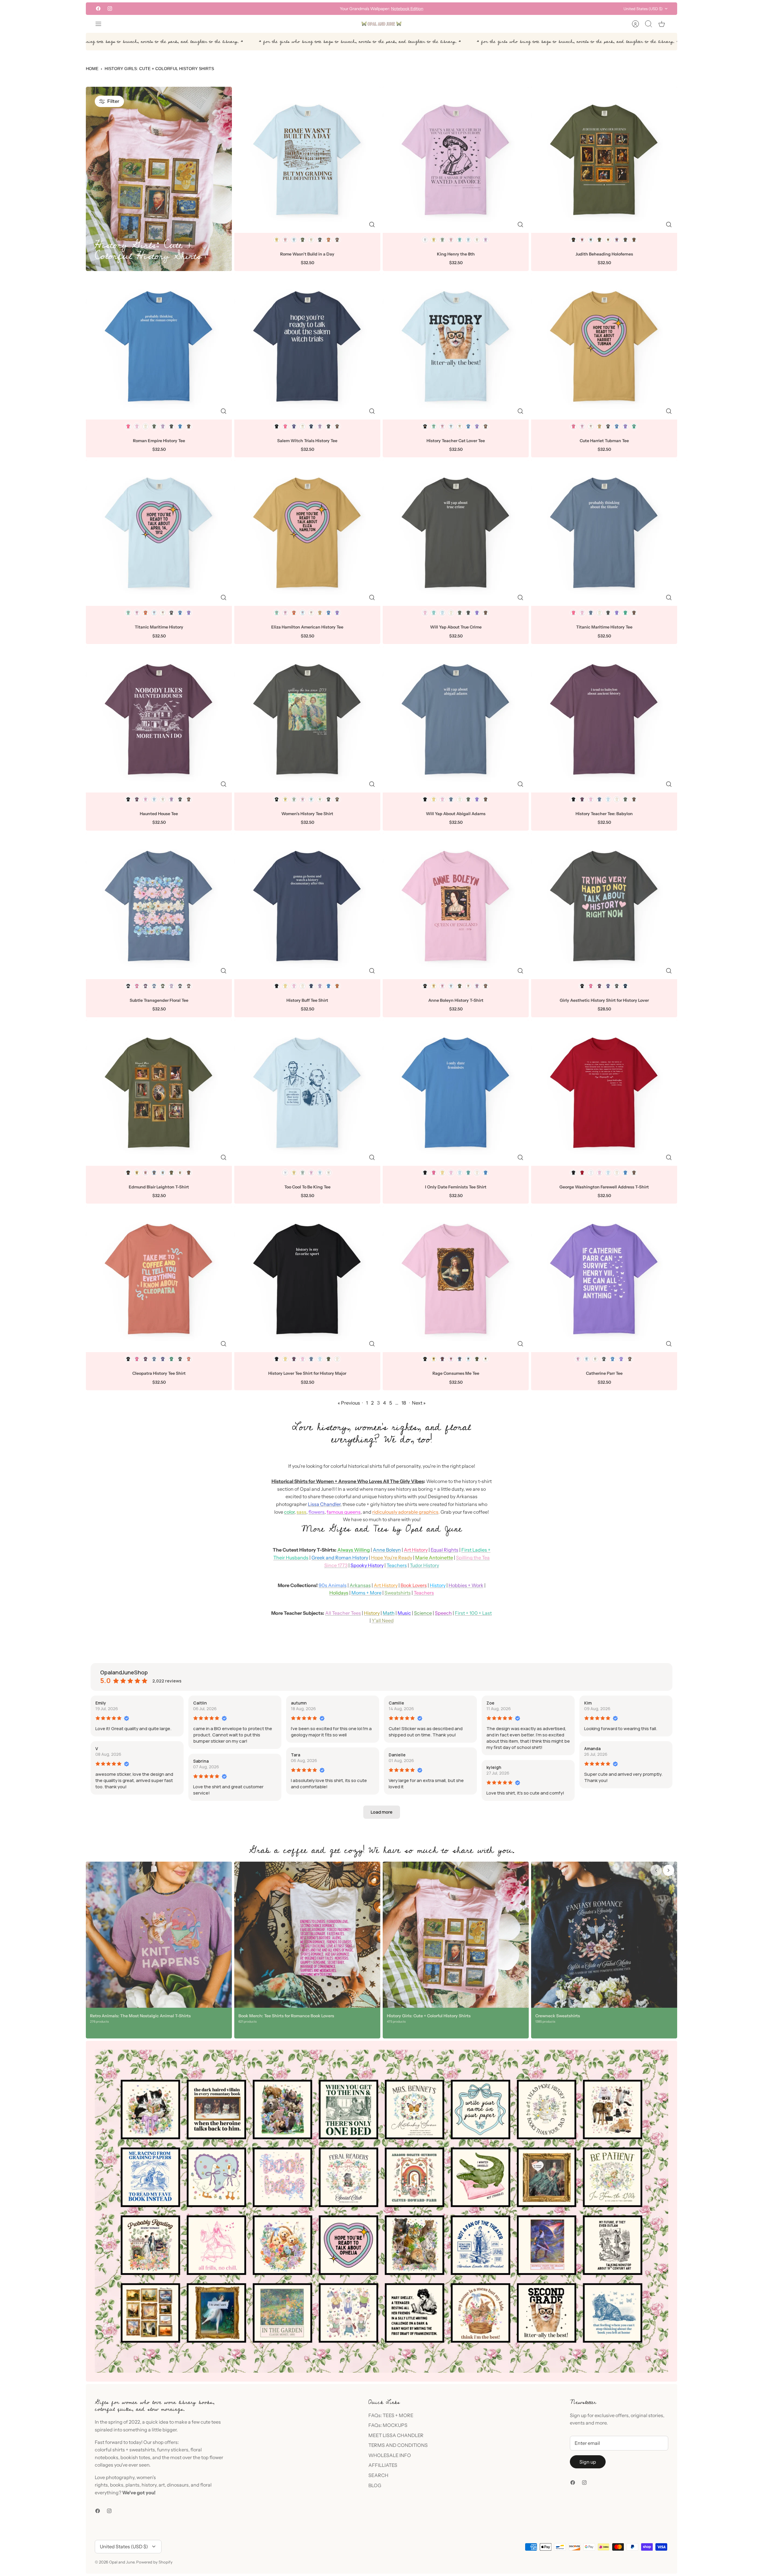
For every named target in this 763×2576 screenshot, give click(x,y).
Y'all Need (383, 1620)
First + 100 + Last (473, 1613)
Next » (419, 1403)
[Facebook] (98, 8)
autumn (299, 1703)
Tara (296, 1755)
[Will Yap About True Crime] (456, 533)
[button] (382, 1812)
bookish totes (135, 2457)
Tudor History (424, 1565)
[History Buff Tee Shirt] (307, 906)
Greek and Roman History (340, 1558)
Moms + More (366, 1593)
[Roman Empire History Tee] (159, 346)
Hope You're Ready (392, 1558)
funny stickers (173, 2450)
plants (132, 2485)
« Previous (349, 1403)
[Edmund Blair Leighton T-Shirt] (159, 1093)
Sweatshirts (398, 1593)
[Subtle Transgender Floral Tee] (159, 906)
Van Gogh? (372, 9)
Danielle (397, 1755)
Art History (416, 1550)
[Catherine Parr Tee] (604, 1279)
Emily (101, 1703)
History (438, 1585)
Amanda (592, 1748)
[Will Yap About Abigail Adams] (456, 719)
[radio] (277, 240)
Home (92, 69)
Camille (396, 1703)
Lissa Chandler (324, 1504)
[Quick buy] (372, 225)
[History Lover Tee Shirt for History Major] (307, 1279)
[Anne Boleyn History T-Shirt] (456, 906)
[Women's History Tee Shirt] (307, 719)
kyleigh (494, 1767)
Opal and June (122, 2562)
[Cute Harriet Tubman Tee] (604, 346)
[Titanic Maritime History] (159, 533)
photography (120, 2477)
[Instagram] (110, 8)
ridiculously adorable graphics (405, 1512)
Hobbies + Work (466, 1585)
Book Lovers (414, 1585)
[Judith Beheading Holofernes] (604, 160)
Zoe (490, 1703)
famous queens (344, 1512)
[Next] (470, 9)
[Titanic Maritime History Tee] (604, 533)
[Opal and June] (381, 24)
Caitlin (200, 1703)
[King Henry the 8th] (456, 160)
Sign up (588, 2462)
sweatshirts (142, 2450)
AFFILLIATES (383, 2465)
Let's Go (409, 9)
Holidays (339, 1593)
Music (404, 1613)
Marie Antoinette (434, 1558)
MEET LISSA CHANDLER (396, 2435)
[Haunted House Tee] (159, 719)
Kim (588, 1703)
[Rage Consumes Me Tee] (456, 1279)
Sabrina (201, 1761)
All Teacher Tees (343, 1613)
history (149, 2485)
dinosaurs (178, 2485)
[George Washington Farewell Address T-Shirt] (604, 1093)
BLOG (375, 2485)
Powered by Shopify (154, 2562)
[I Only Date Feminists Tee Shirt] (456, 1093)
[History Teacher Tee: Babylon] (604, 719)
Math (389, 1613)
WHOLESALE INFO (390, 2455)
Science (423, 1613)
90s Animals (333, 1585)
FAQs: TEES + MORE (391, 2415)
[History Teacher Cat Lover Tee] (456, 346)
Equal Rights (445, 1550)
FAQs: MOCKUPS (388, 2425)
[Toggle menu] (101, 24)
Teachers (397, 1565)
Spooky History (367, 1565)
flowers (317, 1512)
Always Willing (354, 1550)
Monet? (353, 9)
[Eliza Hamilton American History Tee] (307, 533)
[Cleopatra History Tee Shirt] (159, 1279)
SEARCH (378, 2475)
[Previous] (293, 9)
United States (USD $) (643, 9)
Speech (443, 1613)
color (289, 1512)
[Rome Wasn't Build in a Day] (307, 160)
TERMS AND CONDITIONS (398, 2445)
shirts (119, 2450)
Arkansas (360, 1585)
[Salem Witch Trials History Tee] (307, 346)
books (117, 2485)
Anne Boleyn (387, 1550)
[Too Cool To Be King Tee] (307, 1093)
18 (404, 1403)
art (162, 2485)
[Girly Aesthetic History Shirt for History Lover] (604, 906)
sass (301, 1512)
